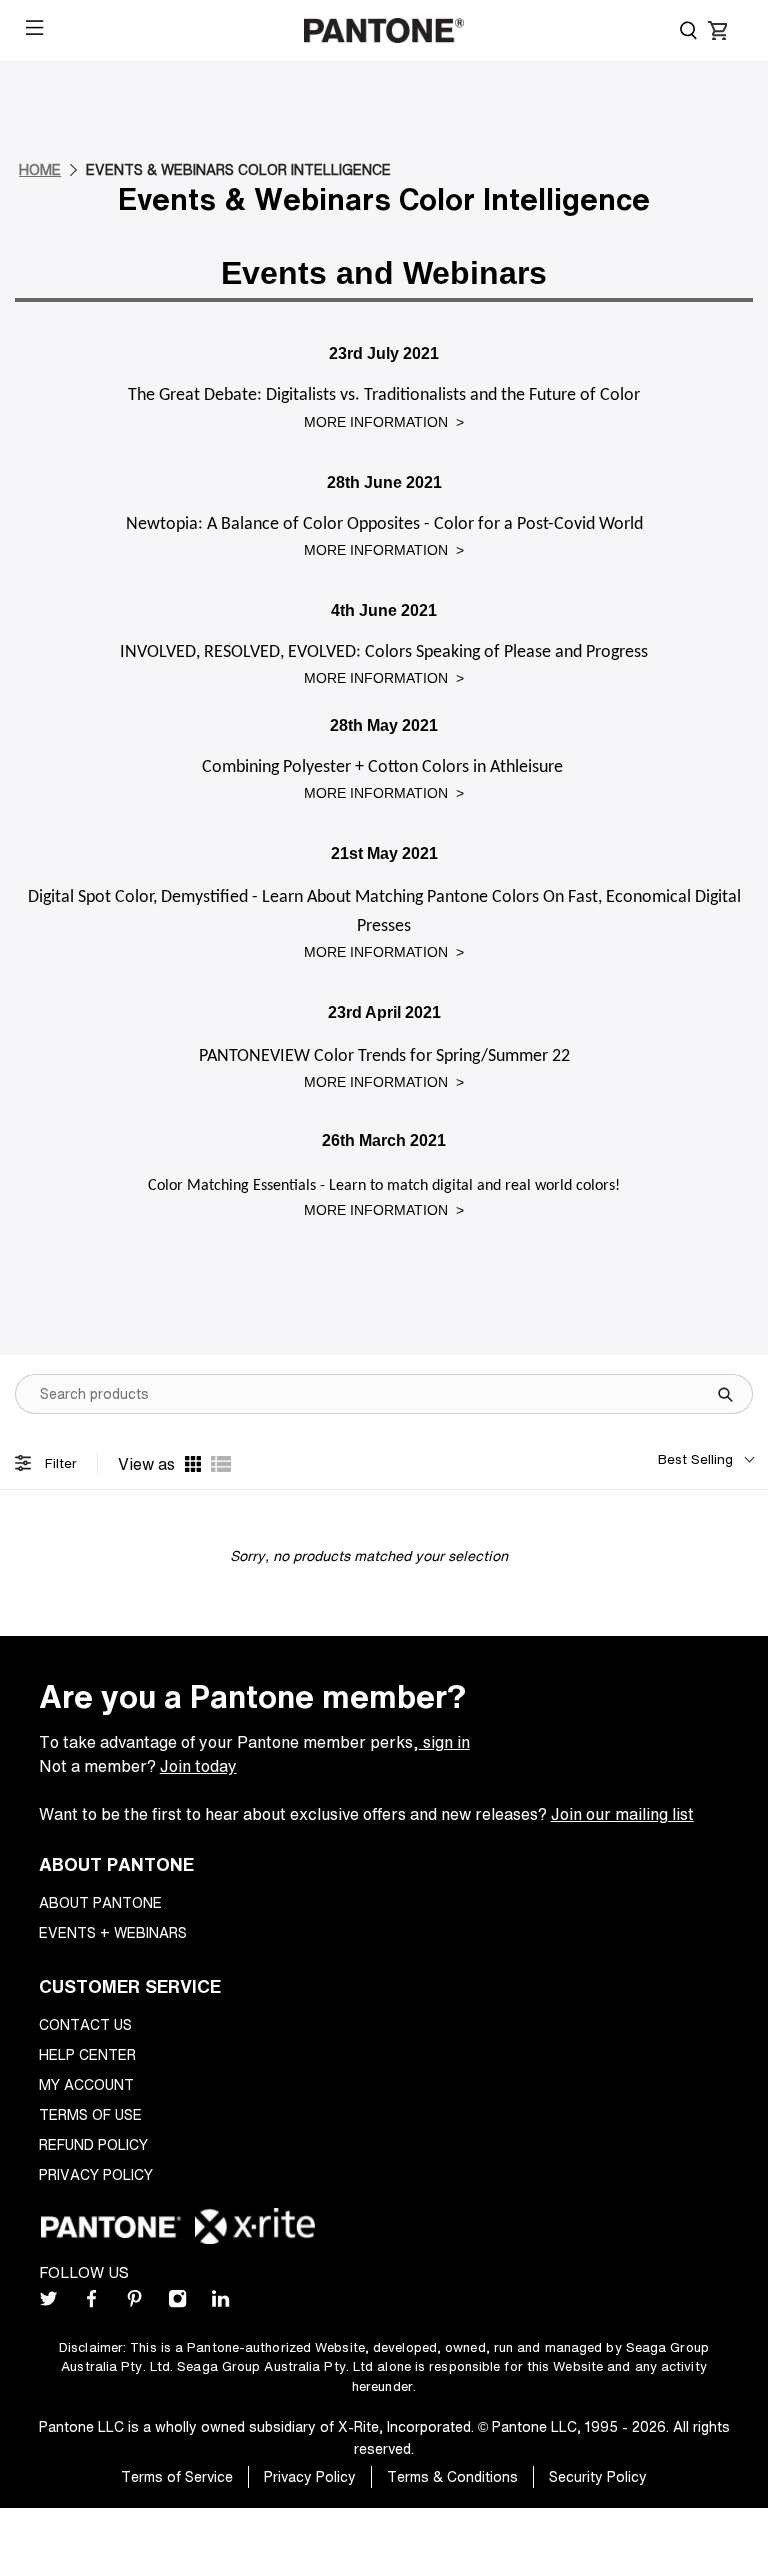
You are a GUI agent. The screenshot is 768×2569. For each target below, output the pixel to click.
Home (40, 169)
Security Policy (598, 2476)
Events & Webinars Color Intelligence (238, 169)
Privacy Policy (96, 2174)
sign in (444, 1742)
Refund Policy (93, 2144)
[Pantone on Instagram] (177, 2302)
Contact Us (85, 2024)
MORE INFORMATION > (384, 422)
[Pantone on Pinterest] (134, 2302)
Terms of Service (177, 2476)
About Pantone (100, 1902)
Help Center (87, 2054)
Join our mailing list (622, 1814)
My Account (86, 2084)
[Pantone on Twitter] (48, 2302)
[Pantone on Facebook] (91, 2302)
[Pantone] (384, 30)
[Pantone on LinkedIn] (220, 2302)
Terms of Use (90, 2114)
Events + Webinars (113, 1932)
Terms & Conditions (452, 2476)
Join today (198, 1766)
